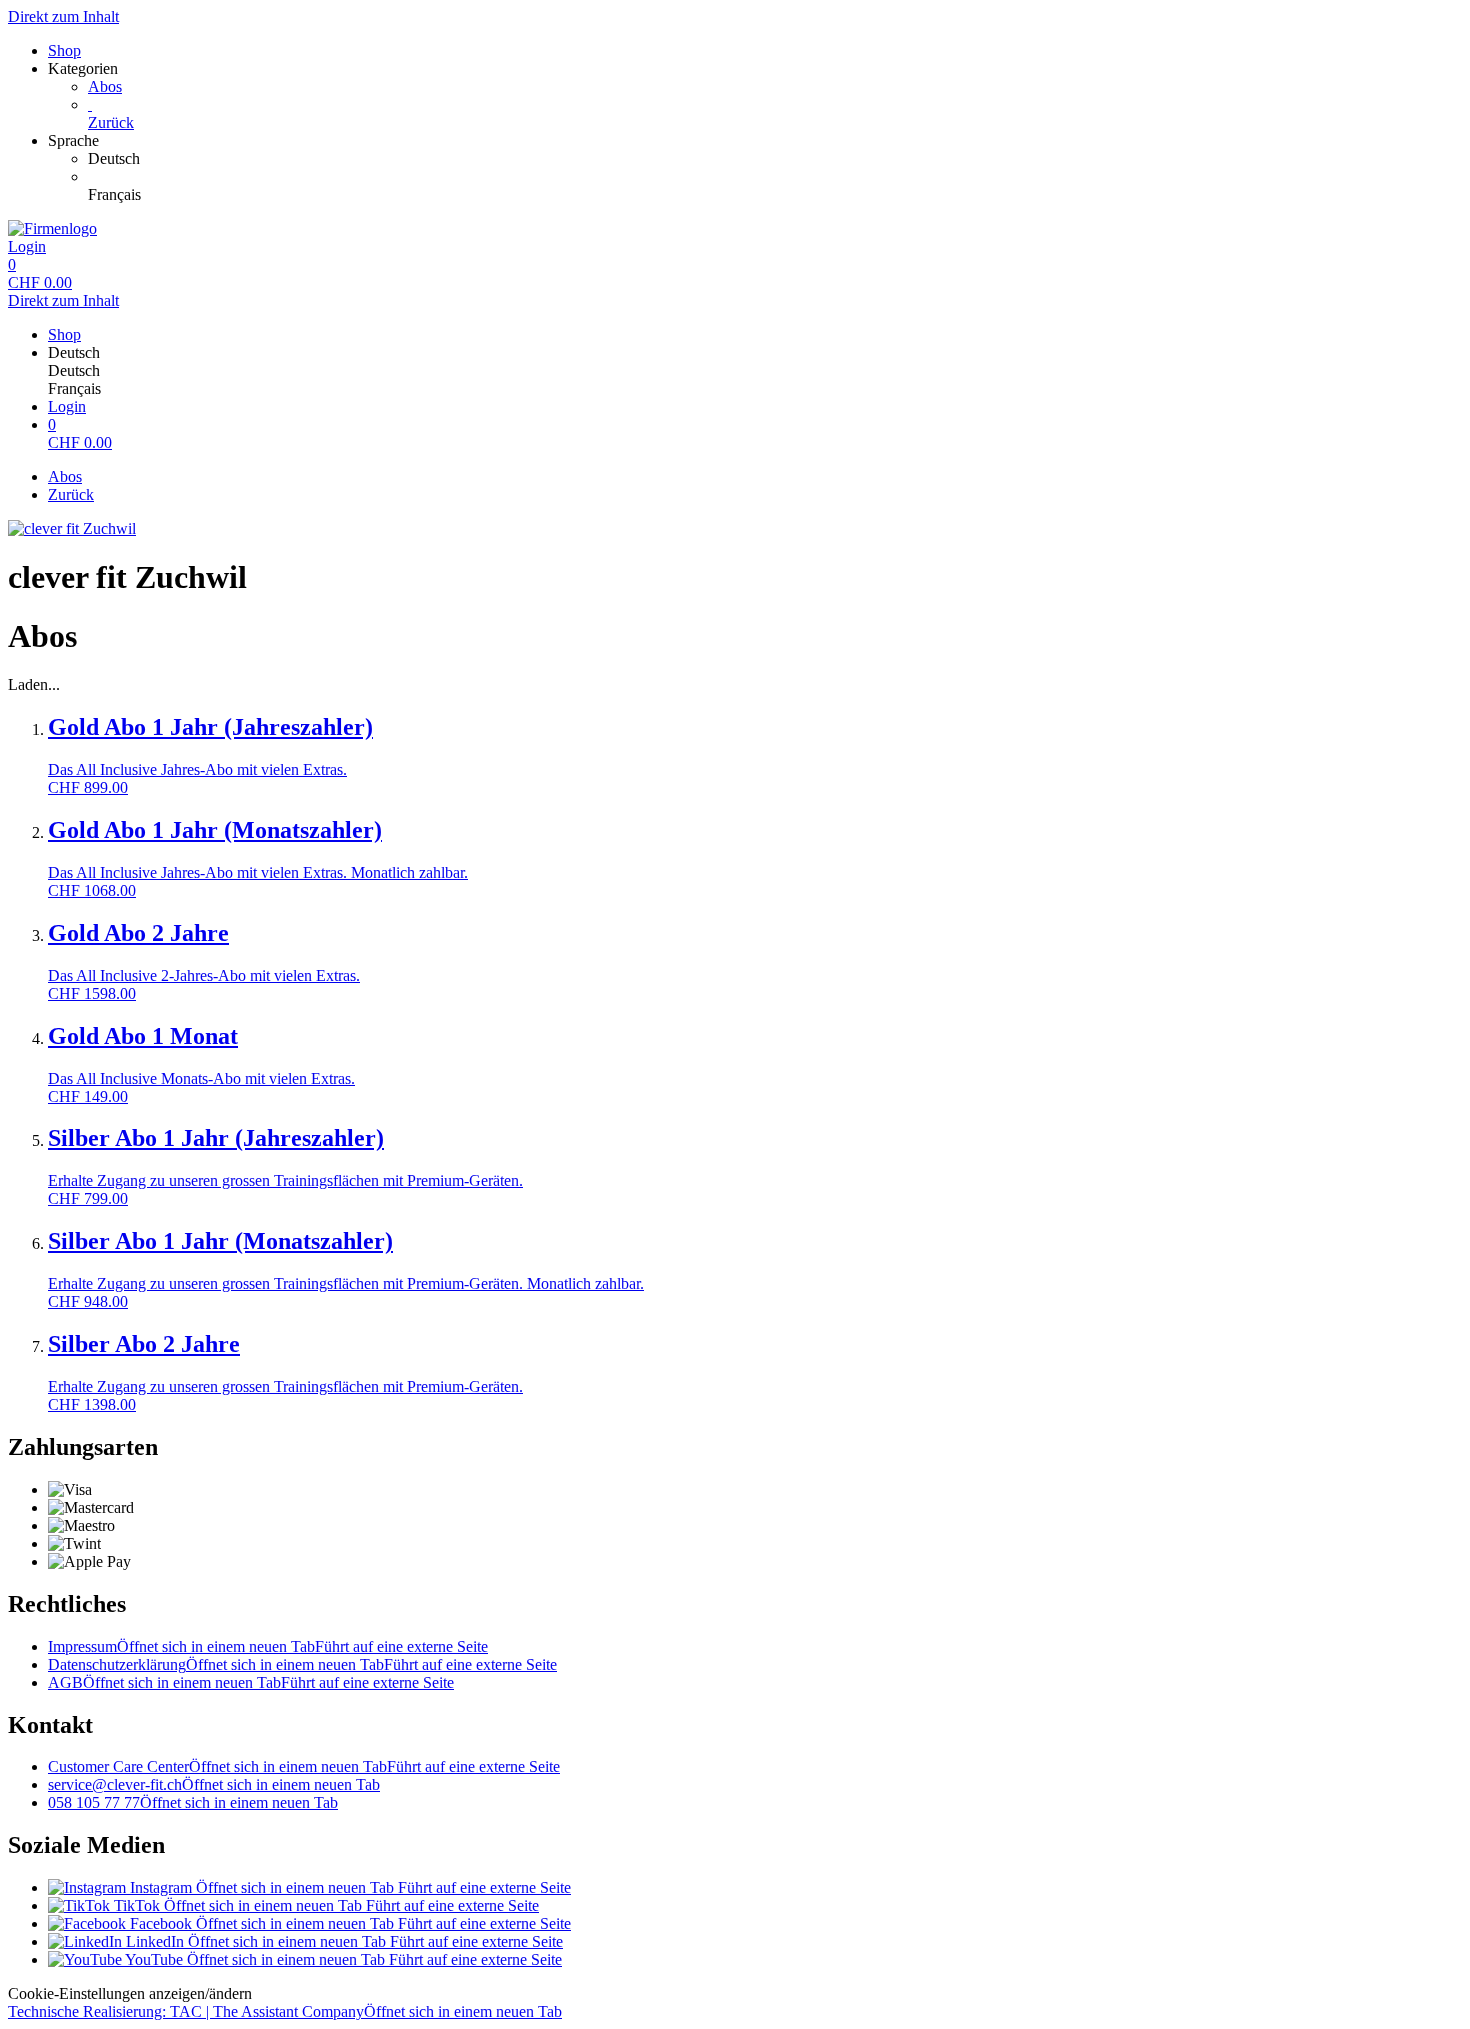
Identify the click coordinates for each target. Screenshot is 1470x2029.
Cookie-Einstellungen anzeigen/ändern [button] (130, 1993)
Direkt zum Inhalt (63, 16)
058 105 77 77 (193, 1802)
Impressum (268, 1646)
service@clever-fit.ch (214, 1784)
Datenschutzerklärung (302, 1664)
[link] (775, 159)
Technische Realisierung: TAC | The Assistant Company (285, 2011)
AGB (251, 1682)
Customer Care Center (304, 1766)
